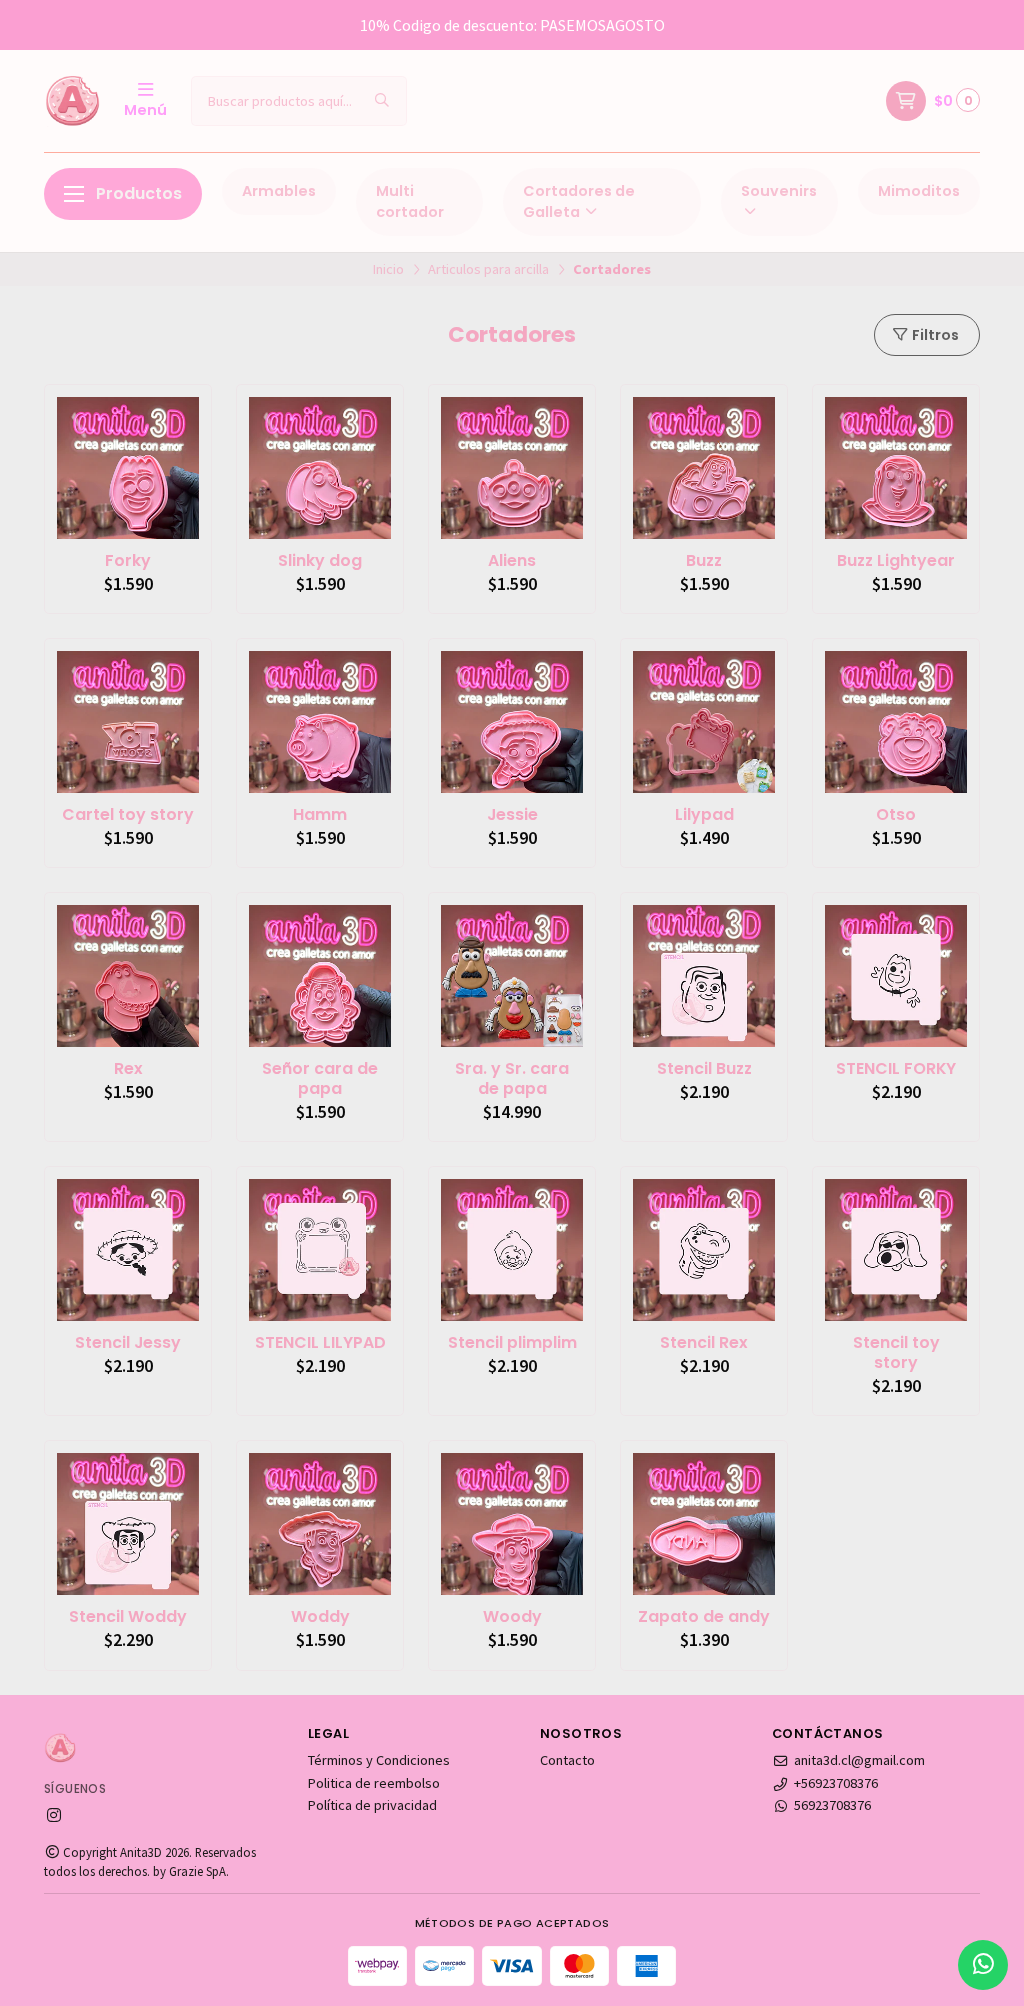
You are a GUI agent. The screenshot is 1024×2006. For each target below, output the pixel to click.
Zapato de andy (704, 1617)
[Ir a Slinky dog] (320, 468)
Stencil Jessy (128, 1343)
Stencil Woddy (128, 1617)
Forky (128, 561)
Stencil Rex (704, 1343)
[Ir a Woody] (512, 1524)
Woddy (320, 1617)
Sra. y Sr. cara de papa (512, 1079)
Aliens (512, 561)
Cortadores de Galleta (579, 202)
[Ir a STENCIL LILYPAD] (320, 1250)
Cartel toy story (128, 815)
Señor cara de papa (320, 1079)
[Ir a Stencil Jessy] (128, 1250)
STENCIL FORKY (896, 1069)
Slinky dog (320, 561)
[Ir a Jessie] (512, 722)
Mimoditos (919, 191)
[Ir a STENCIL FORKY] (896, 976)
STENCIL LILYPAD (320, 1343)
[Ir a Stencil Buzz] (704, 976)
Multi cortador (410, 202)
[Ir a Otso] (896, 722)
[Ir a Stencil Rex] (704, 1250)
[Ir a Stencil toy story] (896, 1250)
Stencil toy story (896, 1353)
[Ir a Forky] (128, 468)
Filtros (934, 335)
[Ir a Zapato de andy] (704, 1524)
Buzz (704, 561)
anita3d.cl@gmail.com (859, 1760)
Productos (139, 193)
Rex (128, 1069)
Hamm (320, 815)
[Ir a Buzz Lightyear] (896, 468)
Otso (896, 815)
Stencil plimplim (512, 1343)
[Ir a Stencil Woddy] (128, 1524)
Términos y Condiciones (379, 1760)
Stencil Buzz (704, 1069)
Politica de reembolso (374, 1783)
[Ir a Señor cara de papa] (320, 976)
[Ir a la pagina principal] (72, 101)
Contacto (567, 1760)
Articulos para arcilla (488, 269)
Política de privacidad (372, 1805)
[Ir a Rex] (128, 976)
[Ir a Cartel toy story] (128, 722)
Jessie (512, 815)
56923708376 (832, 1805)
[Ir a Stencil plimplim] (512, 1250)
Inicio (388, 269)
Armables (279, 191)
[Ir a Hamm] (320, 722)
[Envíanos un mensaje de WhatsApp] (983, 1965)
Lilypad (704, 815)
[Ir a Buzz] (704, 468)
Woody (512, 1617)
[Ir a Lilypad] (704, 722)
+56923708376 (836, 1783)
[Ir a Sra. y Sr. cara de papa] (512, 976)
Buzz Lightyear (896, 561)
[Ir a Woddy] (320, 1524)
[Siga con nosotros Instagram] (54, 1815)
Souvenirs (779, 191)
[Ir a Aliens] (512, 468)
